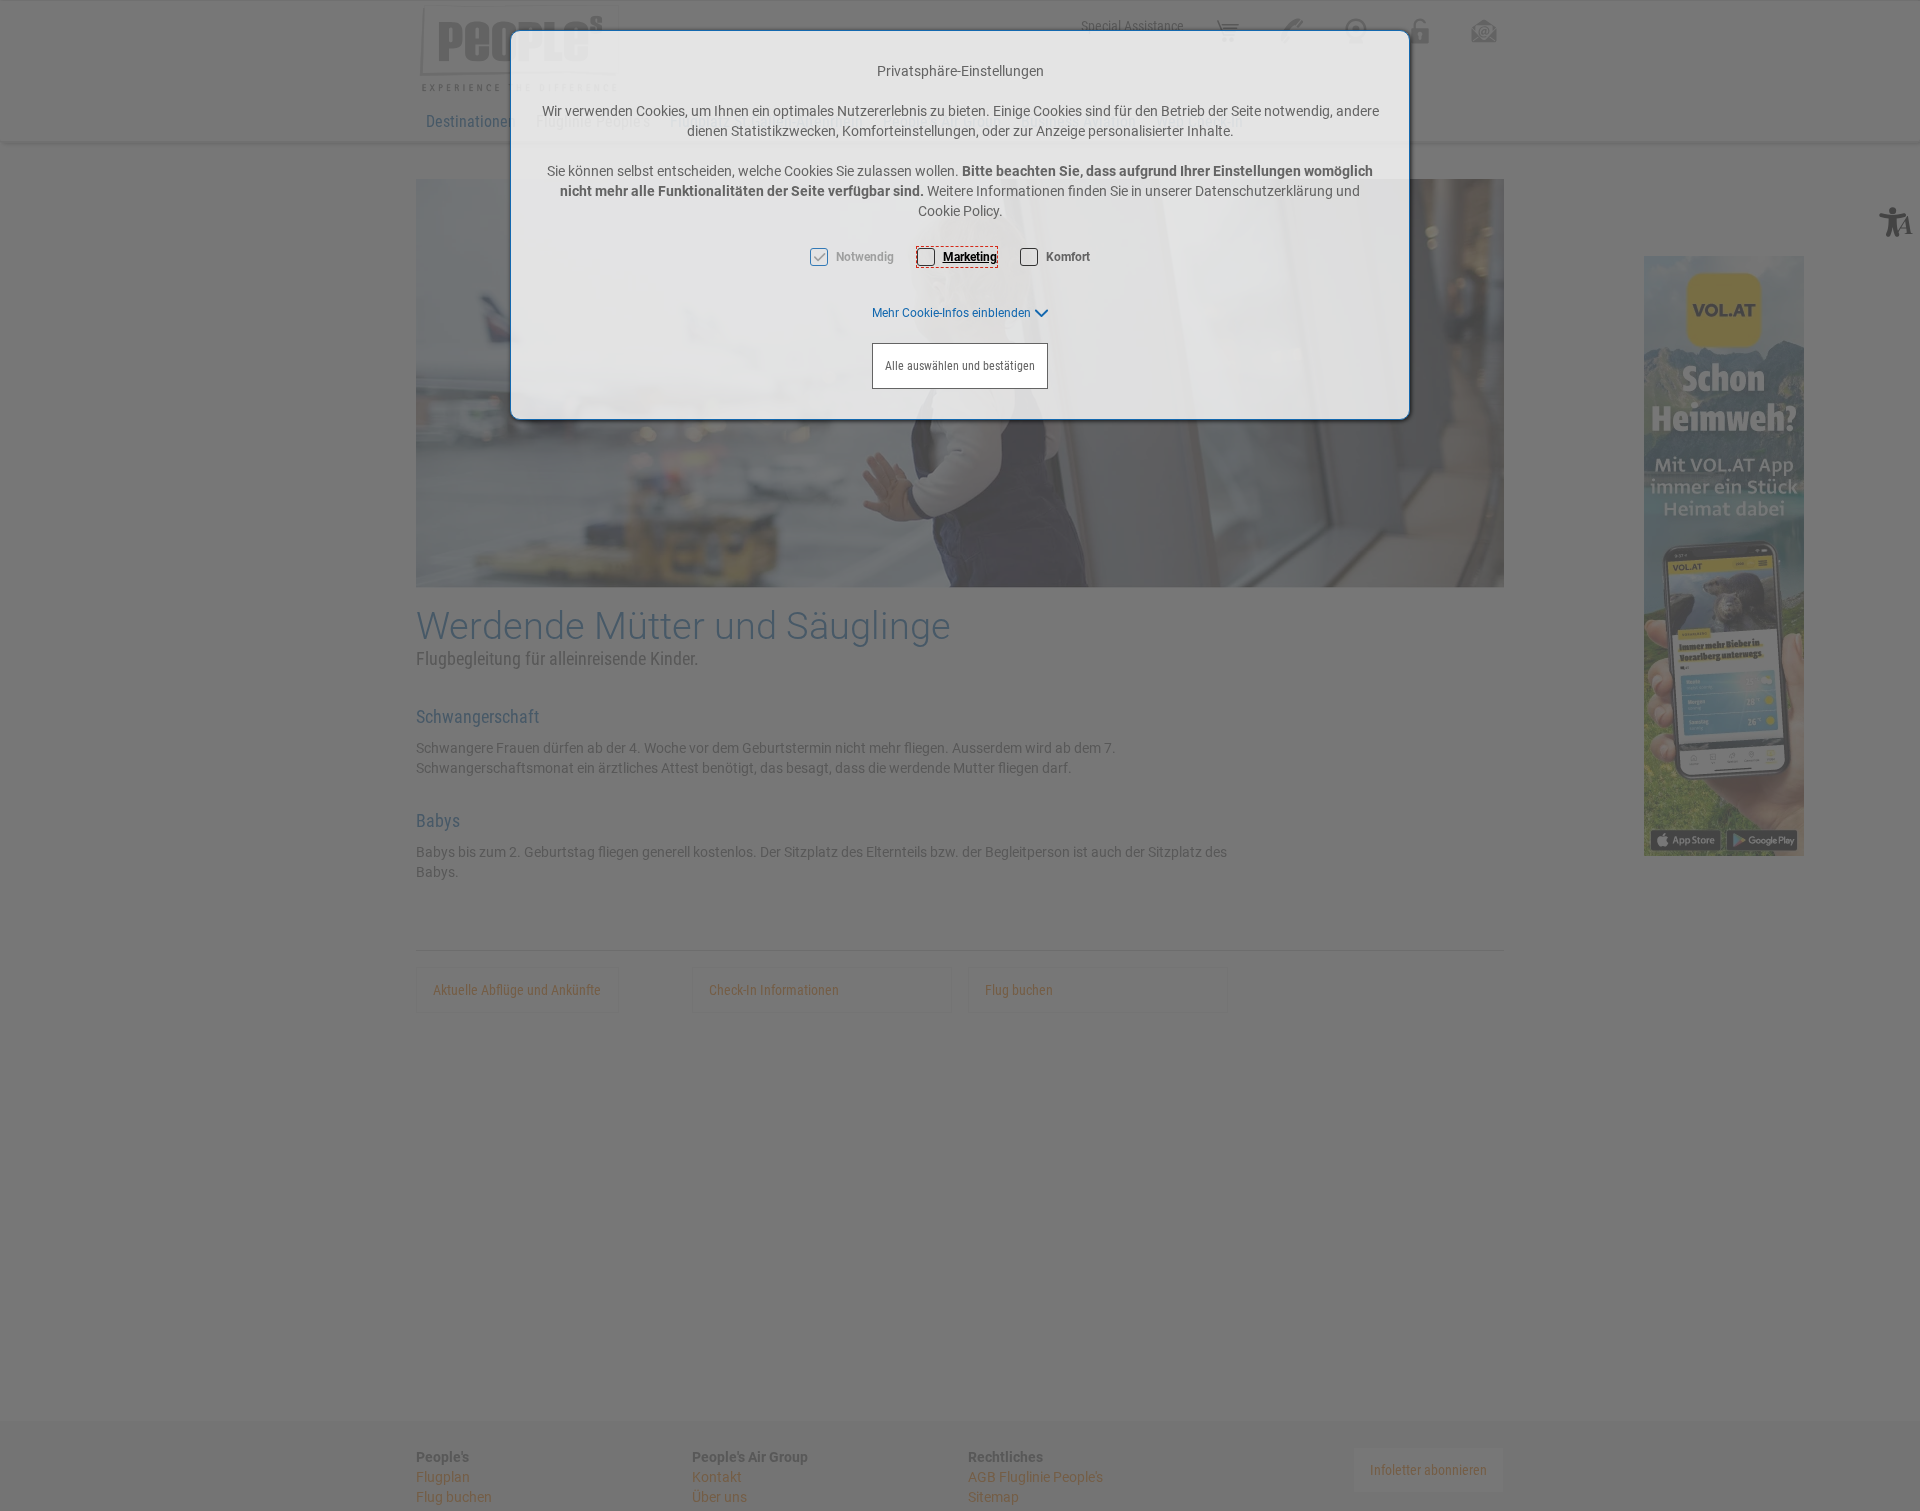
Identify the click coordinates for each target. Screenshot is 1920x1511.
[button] (960, 313)
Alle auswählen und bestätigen (960, 366)
